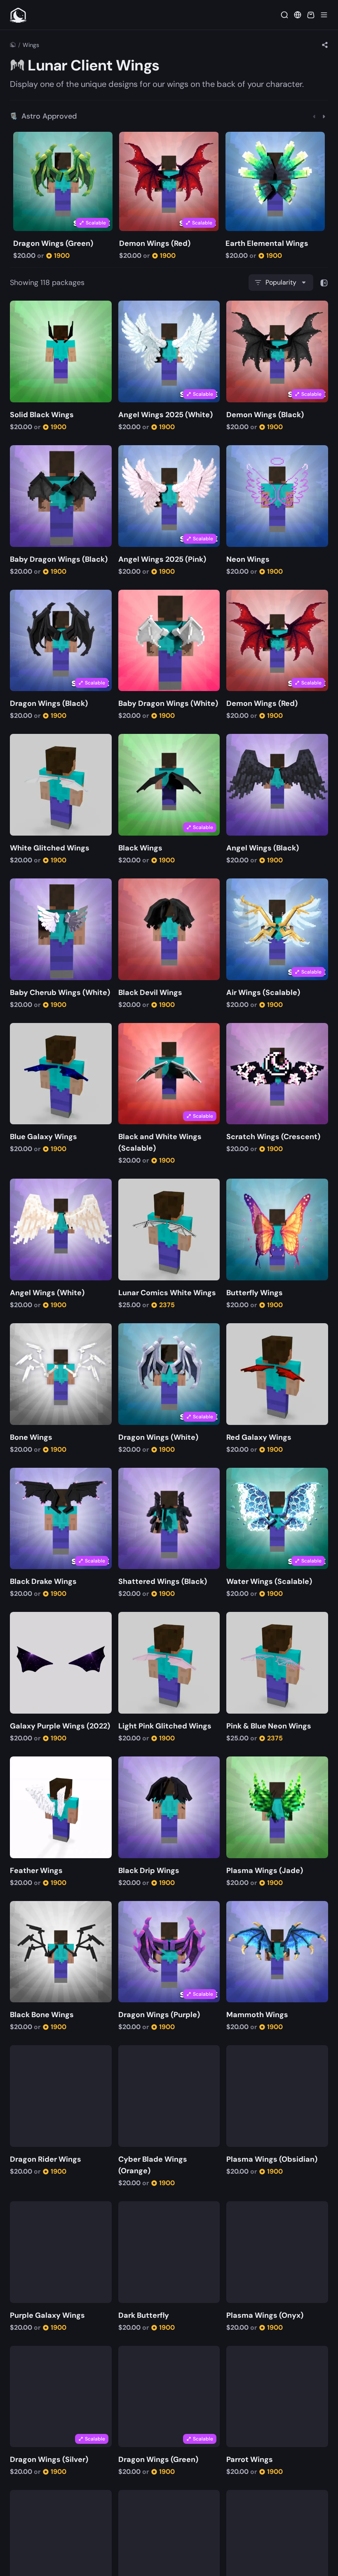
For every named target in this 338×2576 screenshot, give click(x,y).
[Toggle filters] (324, 283)
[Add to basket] (21, 139)
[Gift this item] (33, 139)
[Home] (13, 45)
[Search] (284, 15)
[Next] (324, 116)
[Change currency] (298, 15)
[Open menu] (324, 15)
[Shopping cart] (311, 15)
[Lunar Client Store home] (18, 15)
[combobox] (281, 283)
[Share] (325, 45)
